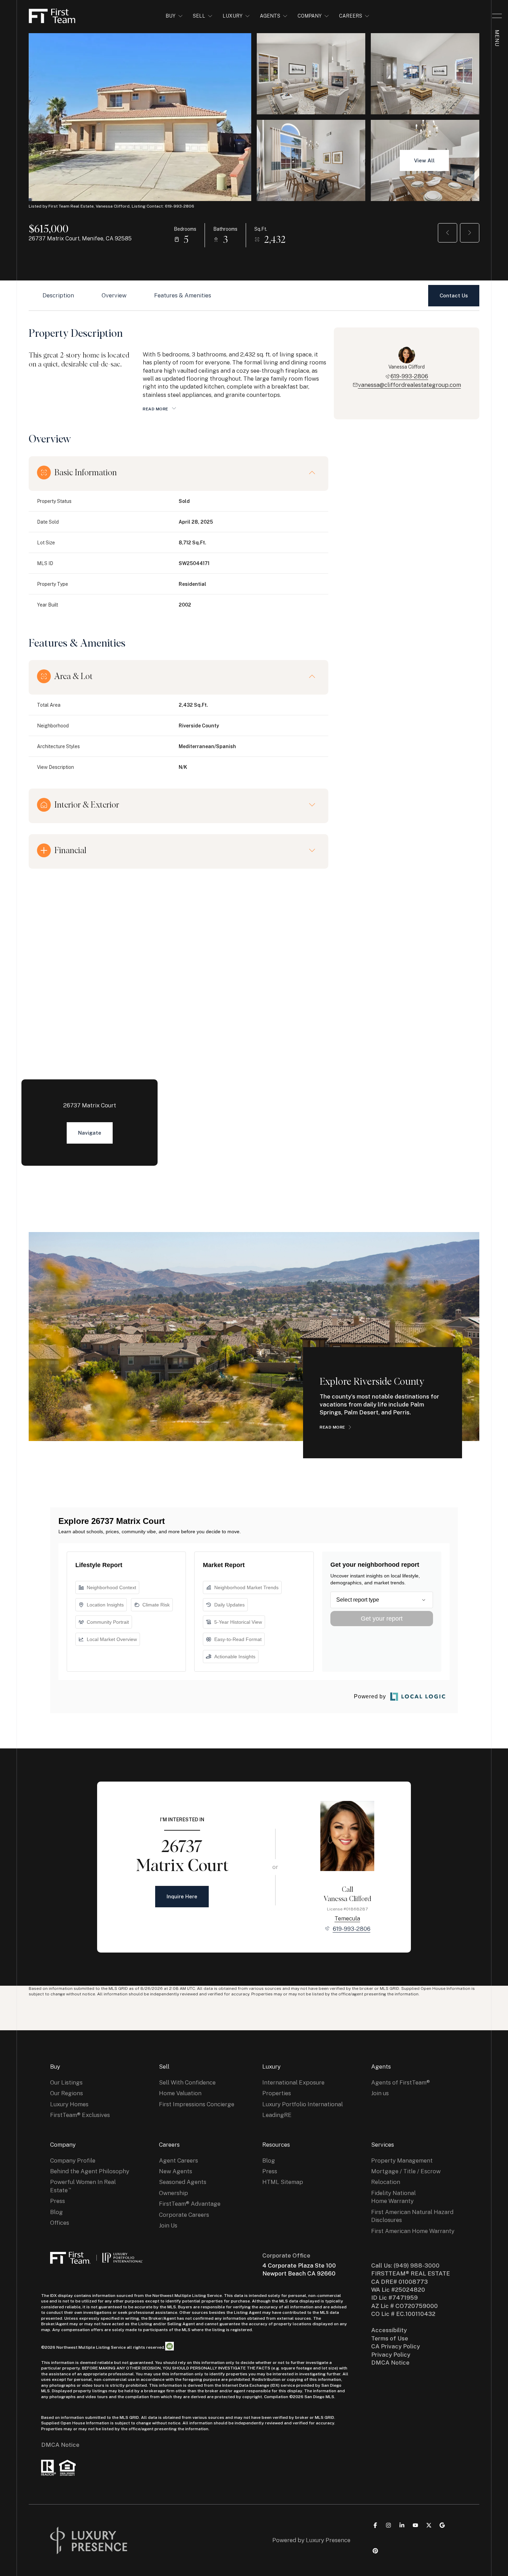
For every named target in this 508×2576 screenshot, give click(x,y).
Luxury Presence (328, 2540)
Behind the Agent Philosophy (90, 2171)
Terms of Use (390, 2338)
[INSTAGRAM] (388, 2525)
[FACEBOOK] (375, 2525)
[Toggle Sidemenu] (497, 16)
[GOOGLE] (442, 2525)
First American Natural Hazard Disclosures (412, 2216)
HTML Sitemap (283, 2182)
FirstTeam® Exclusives (80, 2115)
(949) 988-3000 (417, 2265)
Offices (60, 2223)
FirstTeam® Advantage (190, 2204)
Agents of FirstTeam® (401, 2082)
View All (424, 160)
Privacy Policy (391, 2355)
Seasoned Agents (183, 2182)
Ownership (173, 2193)
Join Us (168, 2225)
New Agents (176, 2171)
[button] (454, 296)
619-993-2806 (409, 376)
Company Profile (73, 2160)
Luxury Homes (69, 2104)
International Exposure (293, 2082)
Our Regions (67, 2093)
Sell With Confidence (187, 2082)
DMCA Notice (60, 2445)
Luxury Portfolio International (303, 2104)
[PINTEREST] (375, 2551)
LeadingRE (277, 2115)
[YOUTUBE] (415, 2525)
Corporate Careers (184, 2215)
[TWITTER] (429, 2525)
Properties (277, 2093)
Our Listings (66, 2082)
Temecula (347, 1918)
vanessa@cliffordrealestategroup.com (410, 385)
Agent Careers (178, 2160)
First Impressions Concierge (197, 2104)
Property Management (402, 2160)
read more (332, 1427)
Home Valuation (180, 2093)
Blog (57, 2212)
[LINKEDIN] (402, 2525)
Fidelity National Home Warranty (393, 2197)
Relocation (386, 2182)
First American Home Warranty (413, 2231)
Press (58, 2201)
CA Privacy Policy (396, 2346)
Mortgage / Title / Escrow (406, 2171)
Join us (380, 2093)
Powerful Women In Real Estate (83, 2186)
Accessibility (389, 2330)
